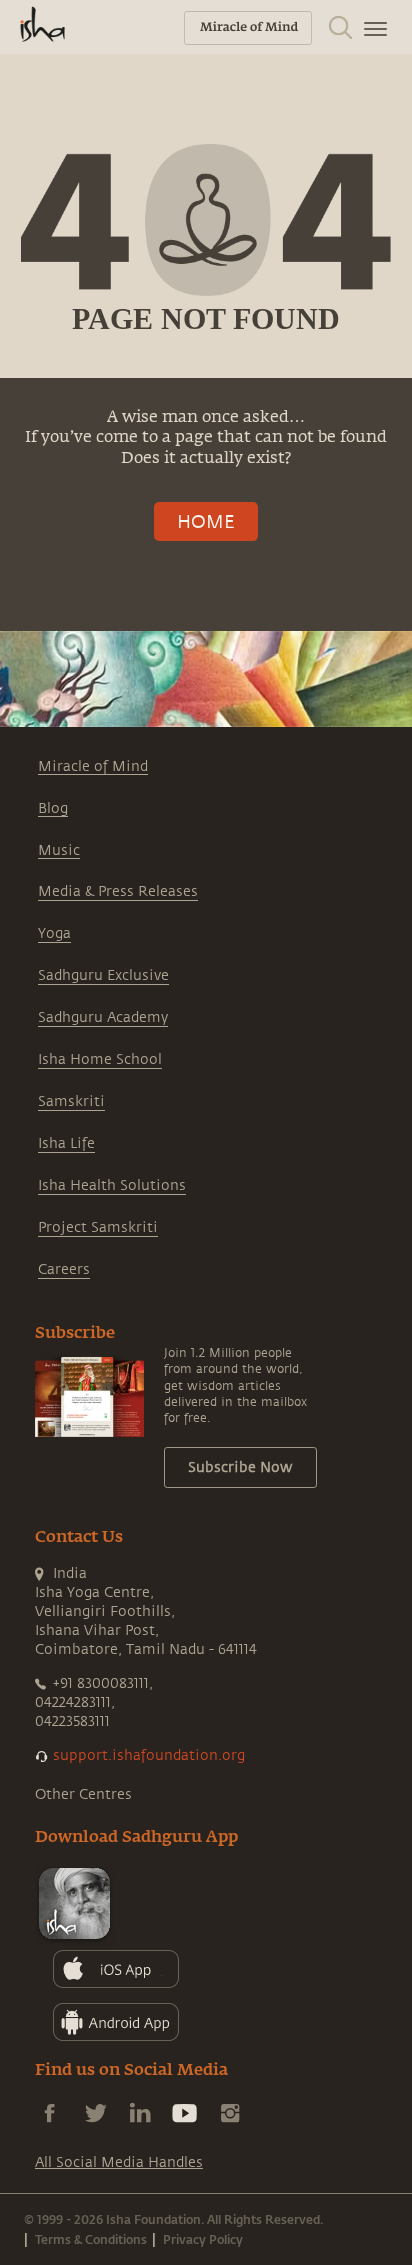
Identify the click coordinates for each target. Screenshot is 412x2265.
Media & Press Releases (118, 891)
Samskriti (71, 1101)
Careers (64, 1269)
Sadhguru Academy (103, 1017)
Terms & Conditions (91, 2239)
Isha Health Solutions (112, 1185)
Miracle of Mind (93, 766)
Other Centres (83, 1794)
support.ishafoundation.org (149, 1755)
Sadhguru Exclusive (103, 975)
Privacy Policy (203, 2239)
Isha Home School (100, 1059)
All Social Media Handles (119, 2162)
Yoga (54, 933)
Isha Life (66, 1143)
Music (59, 850)
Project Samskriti (98, 1227)
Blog (53, 808)
